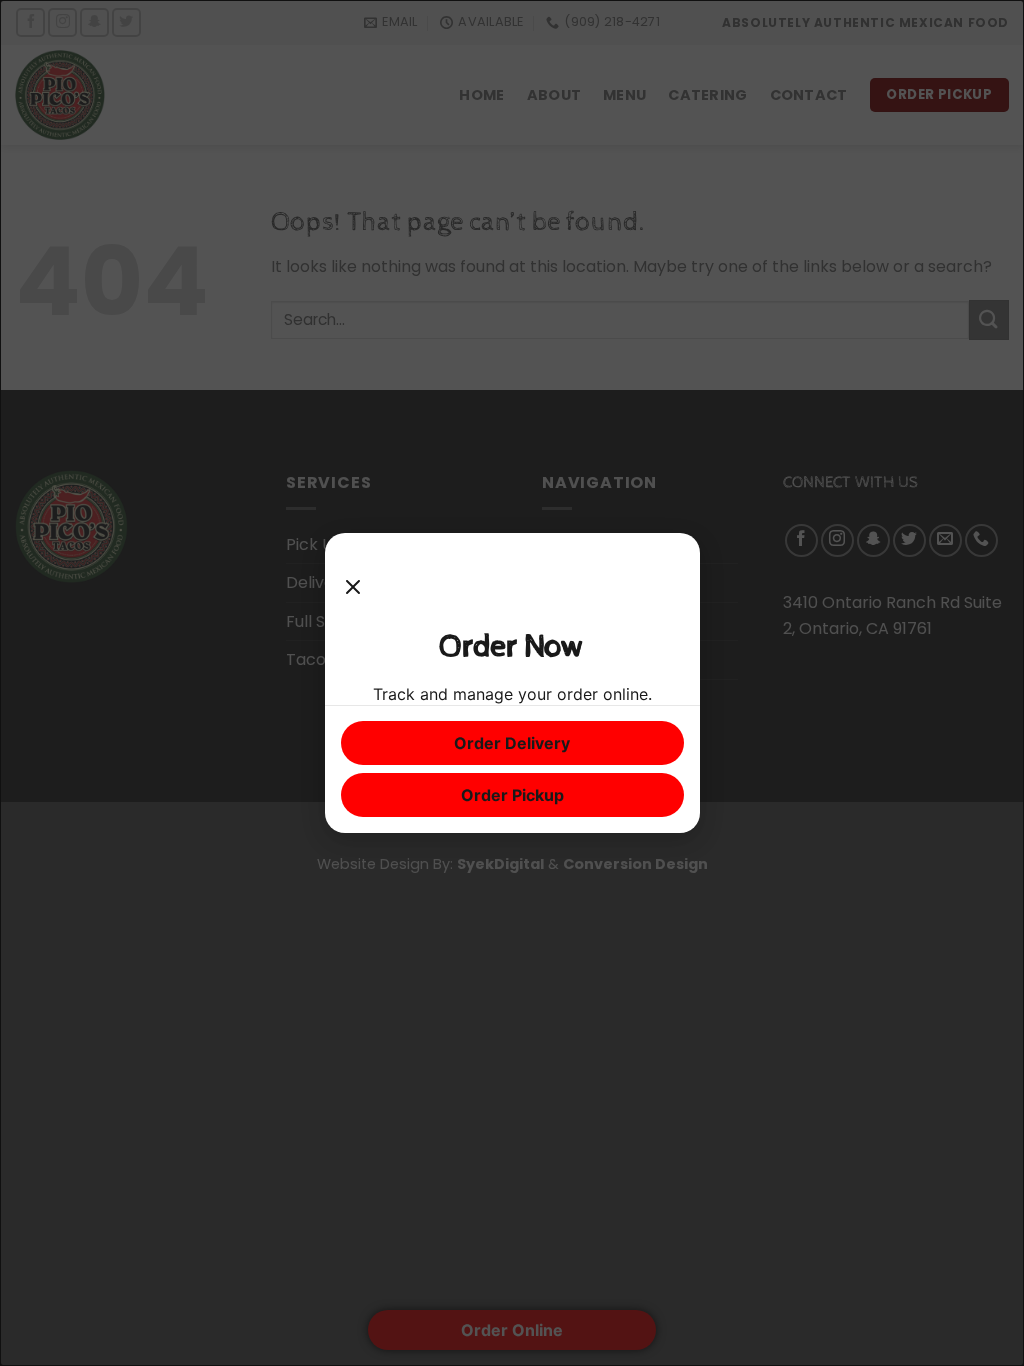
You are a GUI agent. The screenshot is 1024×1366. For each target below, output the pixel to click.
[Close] (353, 588)
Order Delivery (512, 743)
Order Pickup (512, 795)
